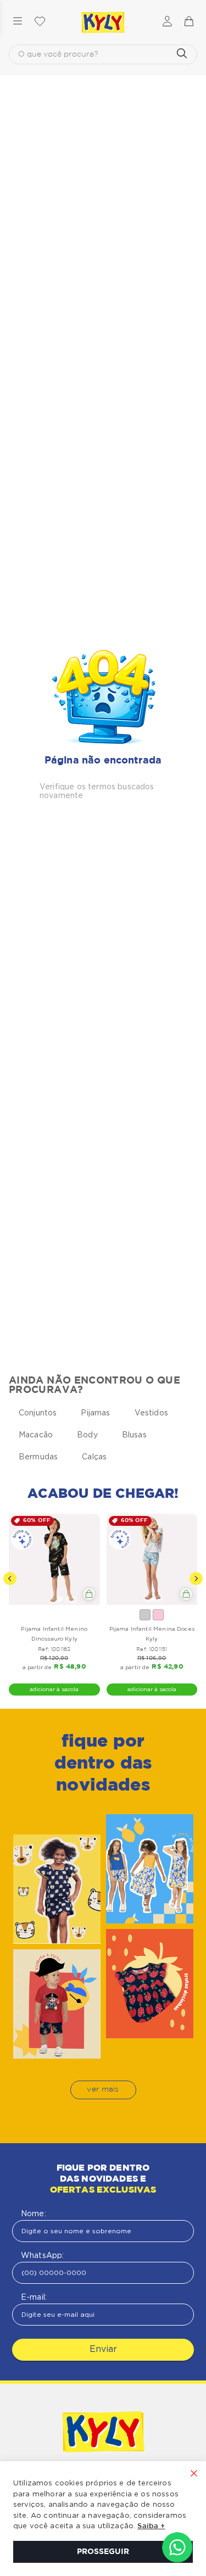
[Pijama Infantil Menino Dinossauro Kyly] (54, 1559)
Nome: (34, 2213)
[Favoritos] (40, 22)
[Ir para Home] (103, 2433)
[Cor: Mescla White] (145, 1615)
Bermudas (38, 1457)
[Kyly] (103, 23)
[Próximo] (196, 1579)
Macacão (36, 1435)
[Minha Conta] (167, 22)
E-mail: (34, 2297)
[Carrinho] (188, 22)
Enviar (103, 2349)
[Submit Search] (182, 54)
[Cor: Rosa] (158, 1615)
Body (87, 1435)
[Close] (194, 2474)
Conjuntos (38, 1413)
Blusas (134, 1435)
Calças (94, 1457)
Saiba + (151, 2526)
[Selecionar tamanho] (89, 1594)
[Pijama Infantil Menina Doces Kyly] (152, 1559)
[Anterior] (10, 1579)
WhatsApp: (42, 2255)
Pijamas (95, 1413)
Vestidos (151, 1413)
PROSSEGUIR (103, 2552)
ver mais (103, 2089)
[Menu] (18, 22)
